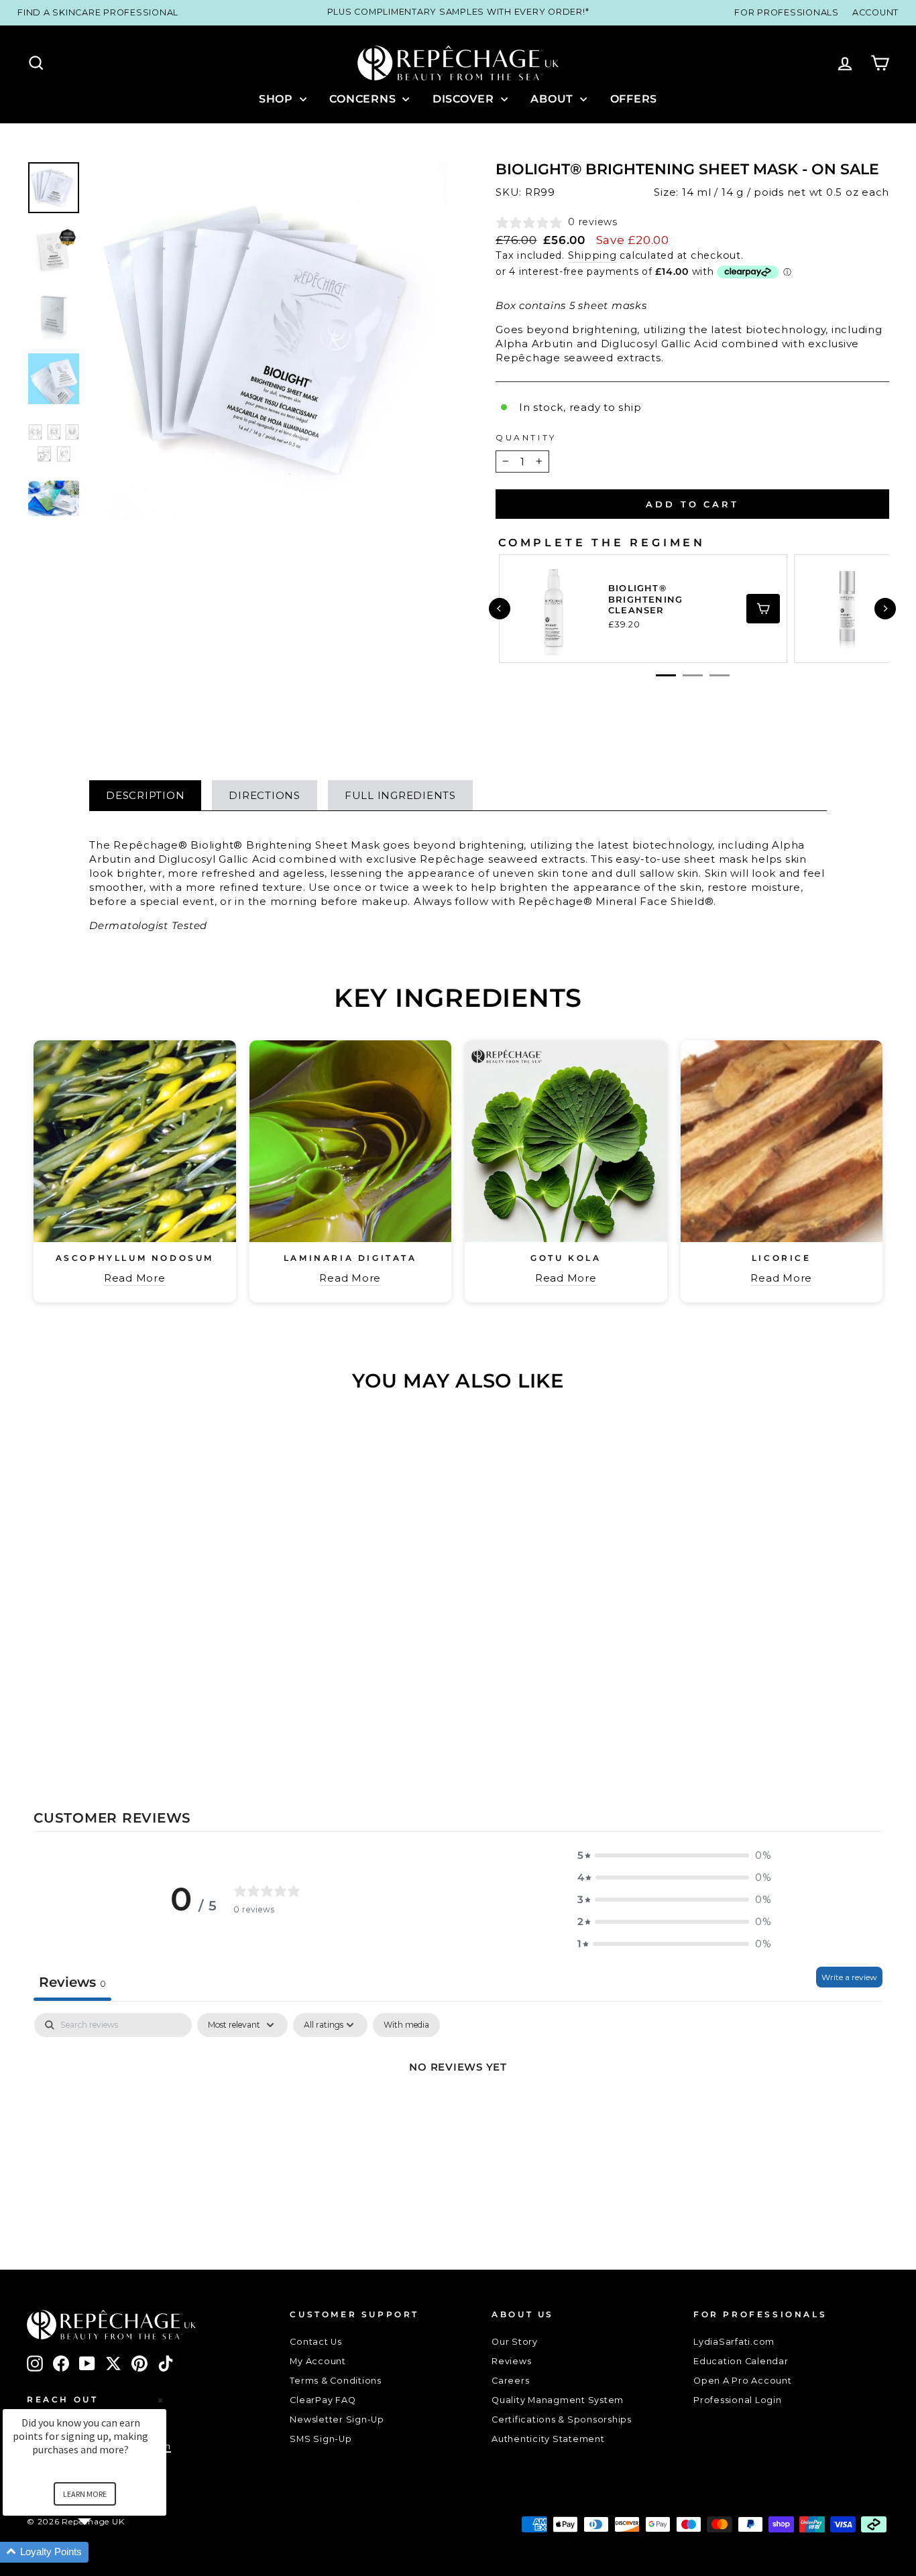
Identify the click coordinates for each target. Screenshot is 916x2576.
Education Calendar (741, 2361)
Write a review (849, 1977)
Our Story (515, 2342)
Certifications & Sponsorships (562, 2419)
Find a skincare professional (98, 12)
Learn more (85, 2494)
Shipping (592, 255)
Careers (510, 2381)
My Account (318, 2361)
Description (145, 795)
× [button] (160, 2400)
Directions (265, 795)
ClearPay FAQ (323, 2400)
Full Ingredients (400, 795)
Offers (634, 99)
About (554, 99)
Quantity (526, 437)
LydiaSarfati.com (734, 2342)
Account (875, 12)
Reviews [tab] (72, 1982)
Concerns (364, 99)
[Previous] (500, 609)
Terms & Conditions (336, 2381)
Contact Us (316, 2342)
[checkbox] (406, 2025)
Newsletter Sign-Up (337, 2419)
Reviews (511, 2361)
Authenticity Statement (548, 2439)
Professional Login (738, 2400)
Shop (278, 99)
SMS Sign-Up (321, 2439)
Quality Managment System (558, 2400)
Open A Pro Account (743, 2381)
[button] (675, 1855)
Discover (465, 99)
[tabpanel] (458, 2112)
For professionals (787, 12)
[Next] (885, 609)
